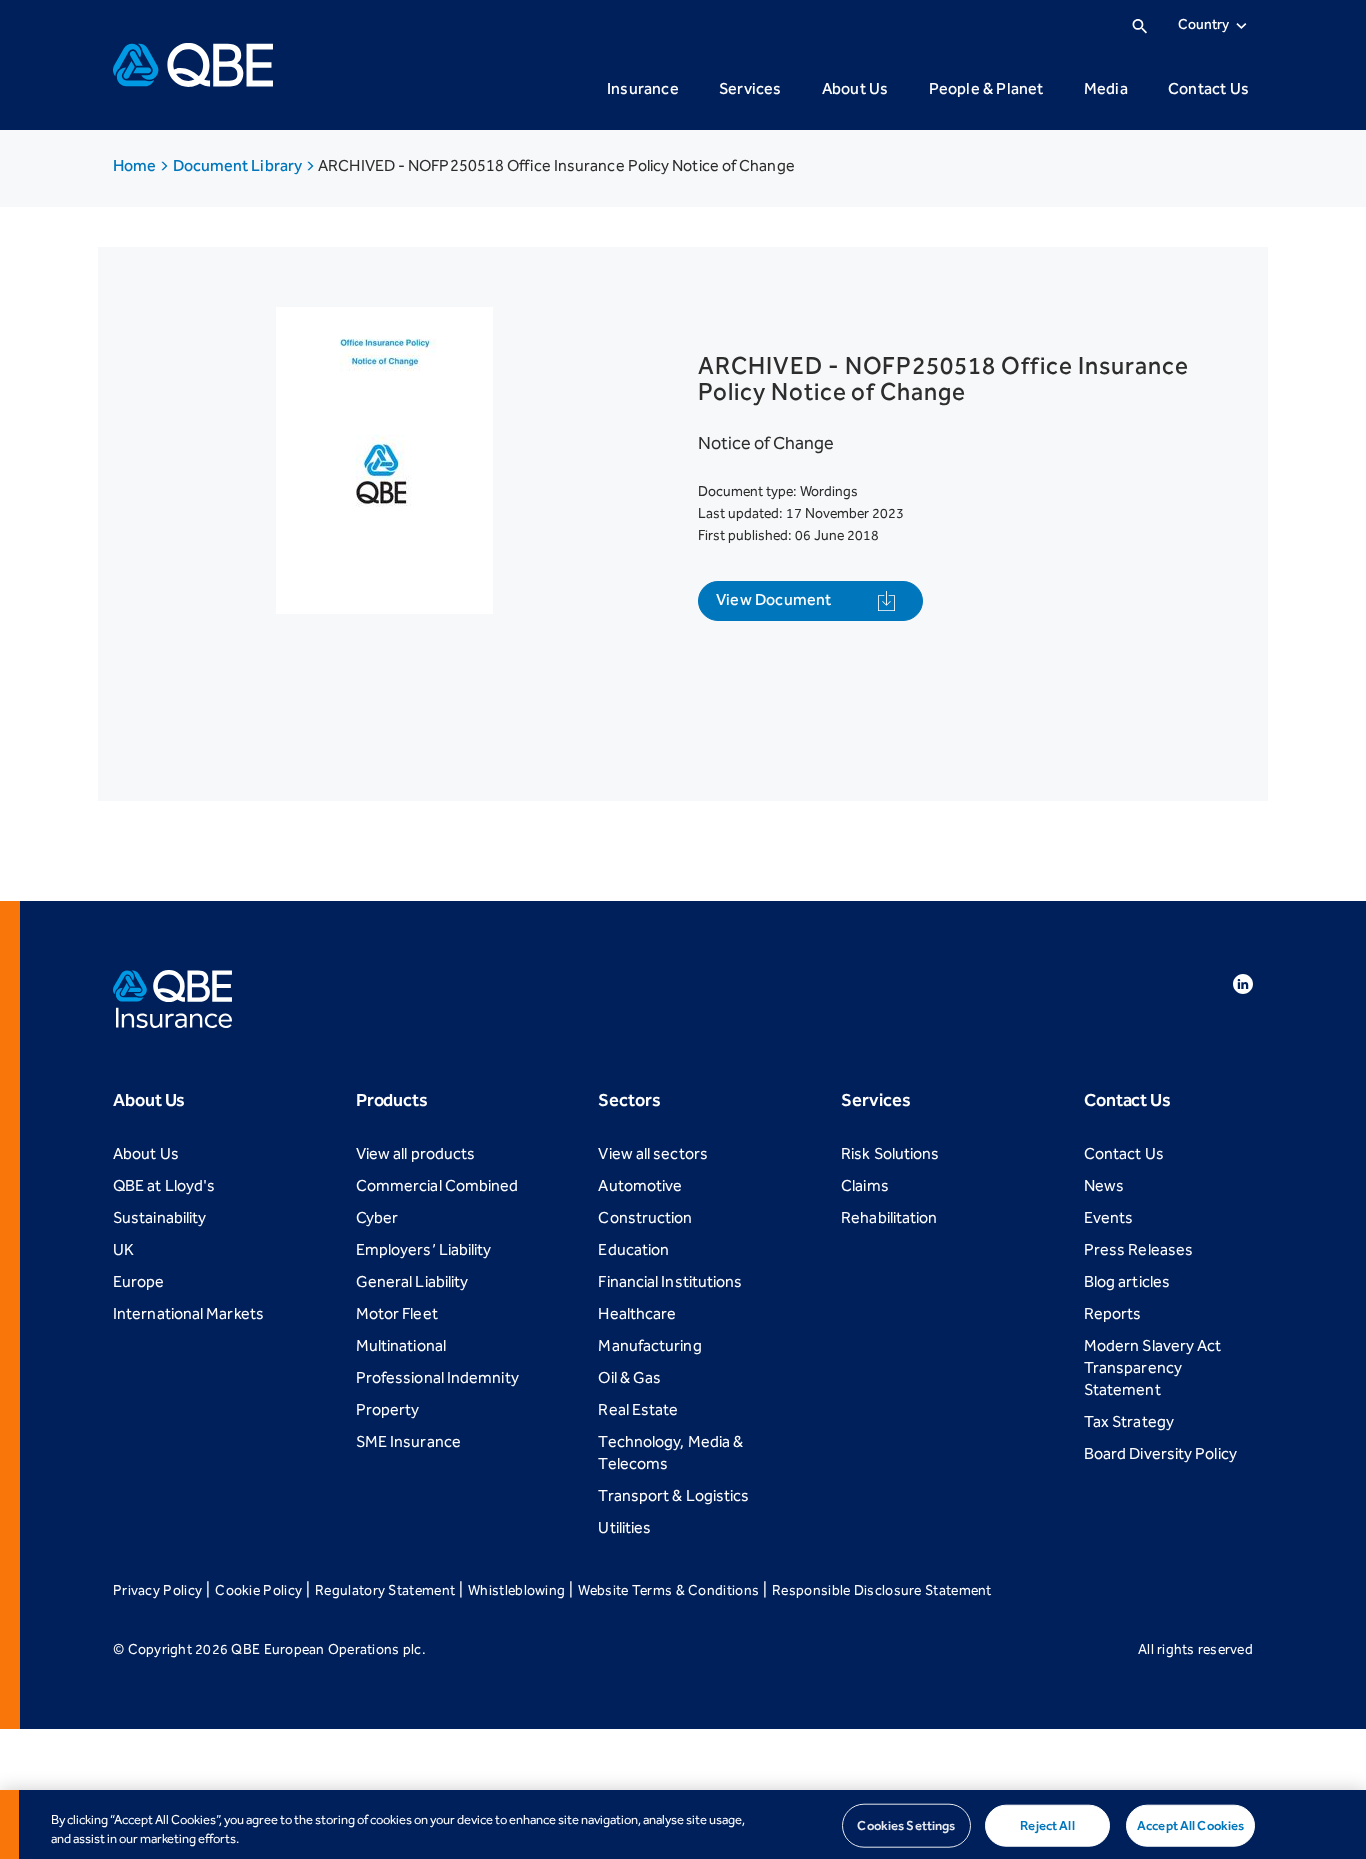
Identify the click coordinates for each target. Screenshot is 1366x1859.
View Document (774, 599)
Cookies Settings (906, 1825)
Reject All (1047, 1825)
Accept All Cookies (1190, 1825)
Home (136, 165)
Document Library (239, 165)
